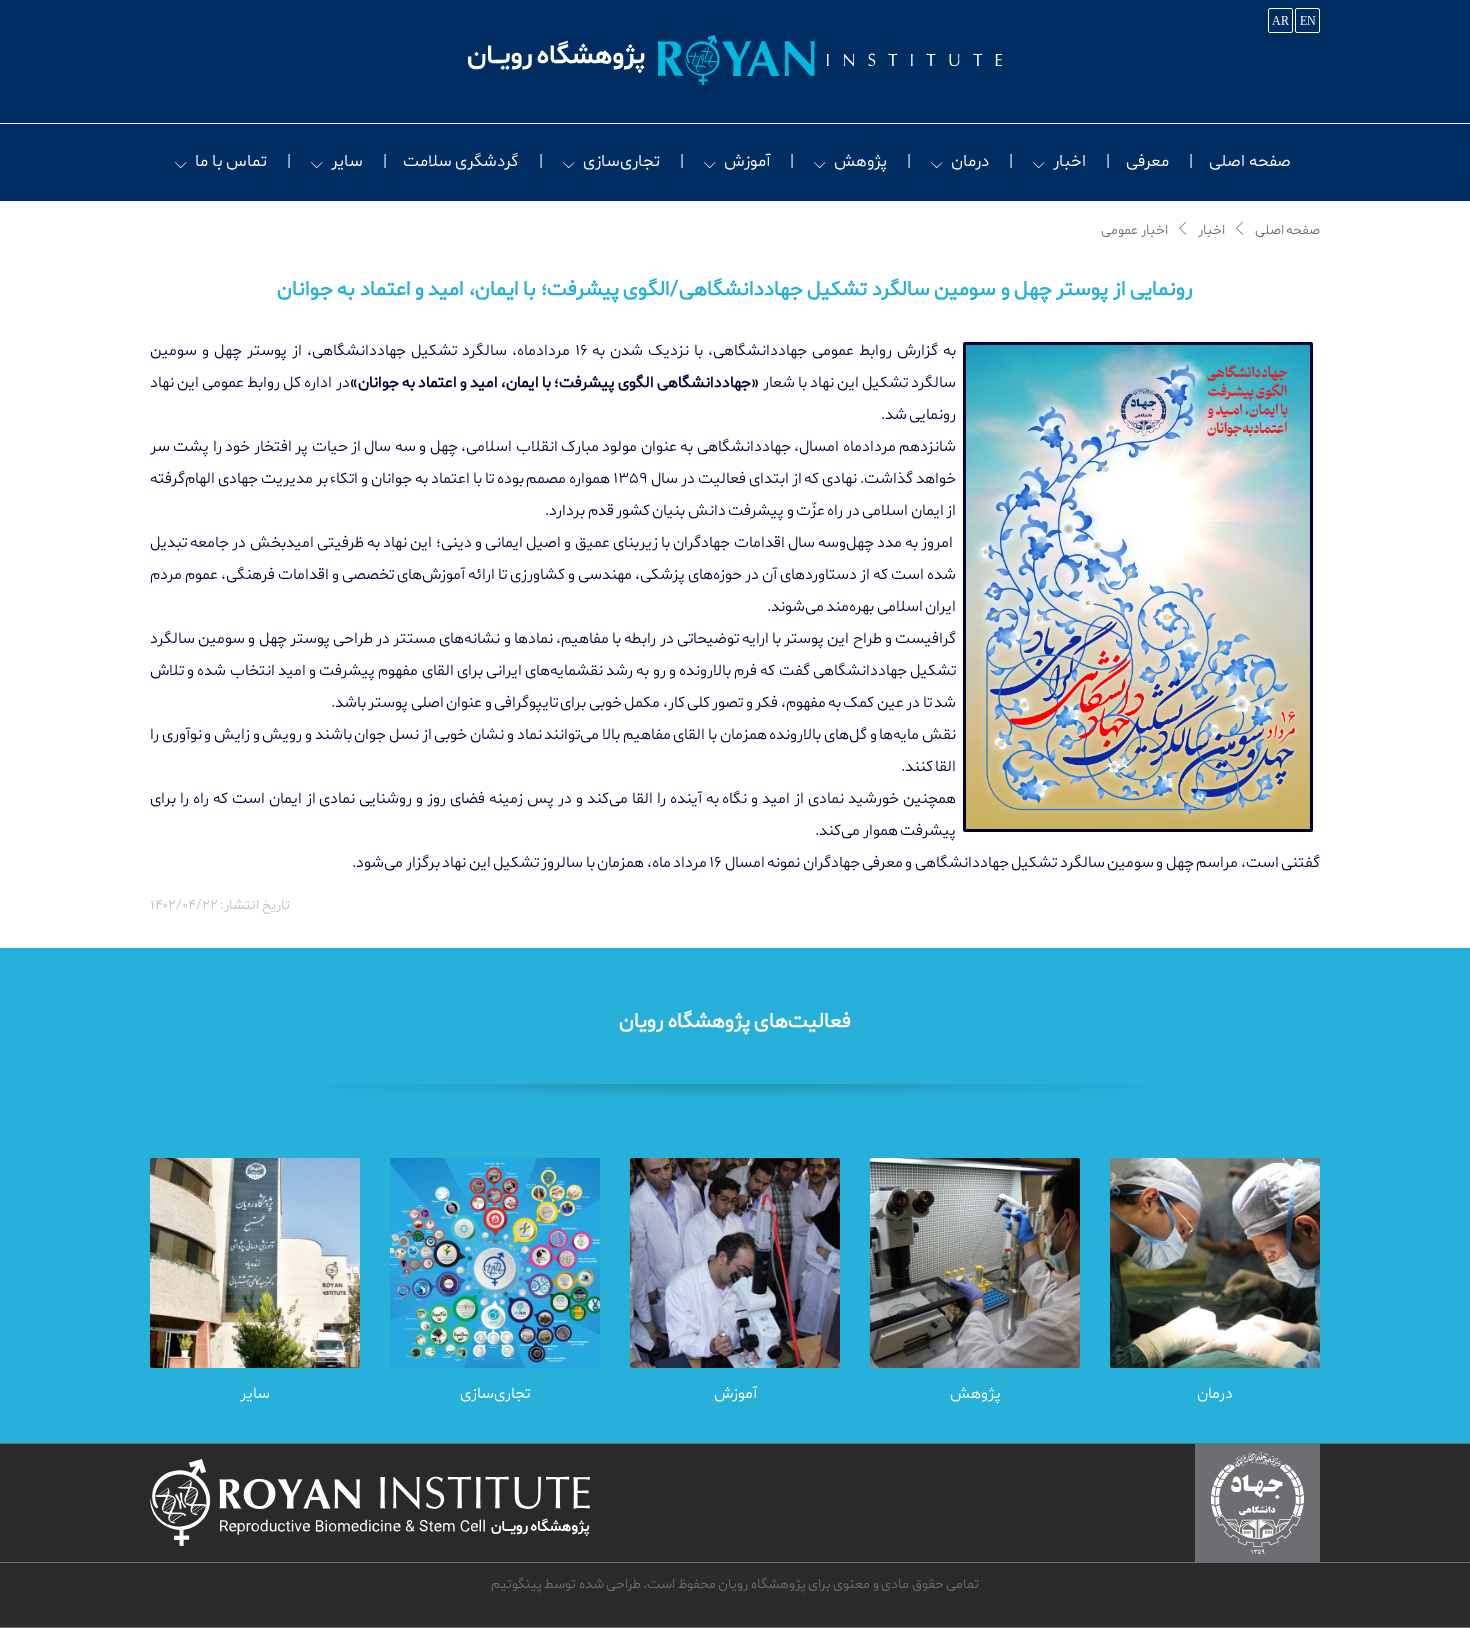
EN (1308, 21)
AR (1280, 21)
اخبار (1069, 161)
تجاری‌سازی (621, 161)
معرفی (1147, 161)
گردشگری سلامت (461, 161)
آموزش (747, 161)
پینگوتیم (516, 1584)
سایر (347, 161)
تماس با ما (231, 161)
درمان (970, 161)
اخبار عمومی (1134, 231)
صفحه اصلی (1249, 161)
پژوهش (860, 161)
